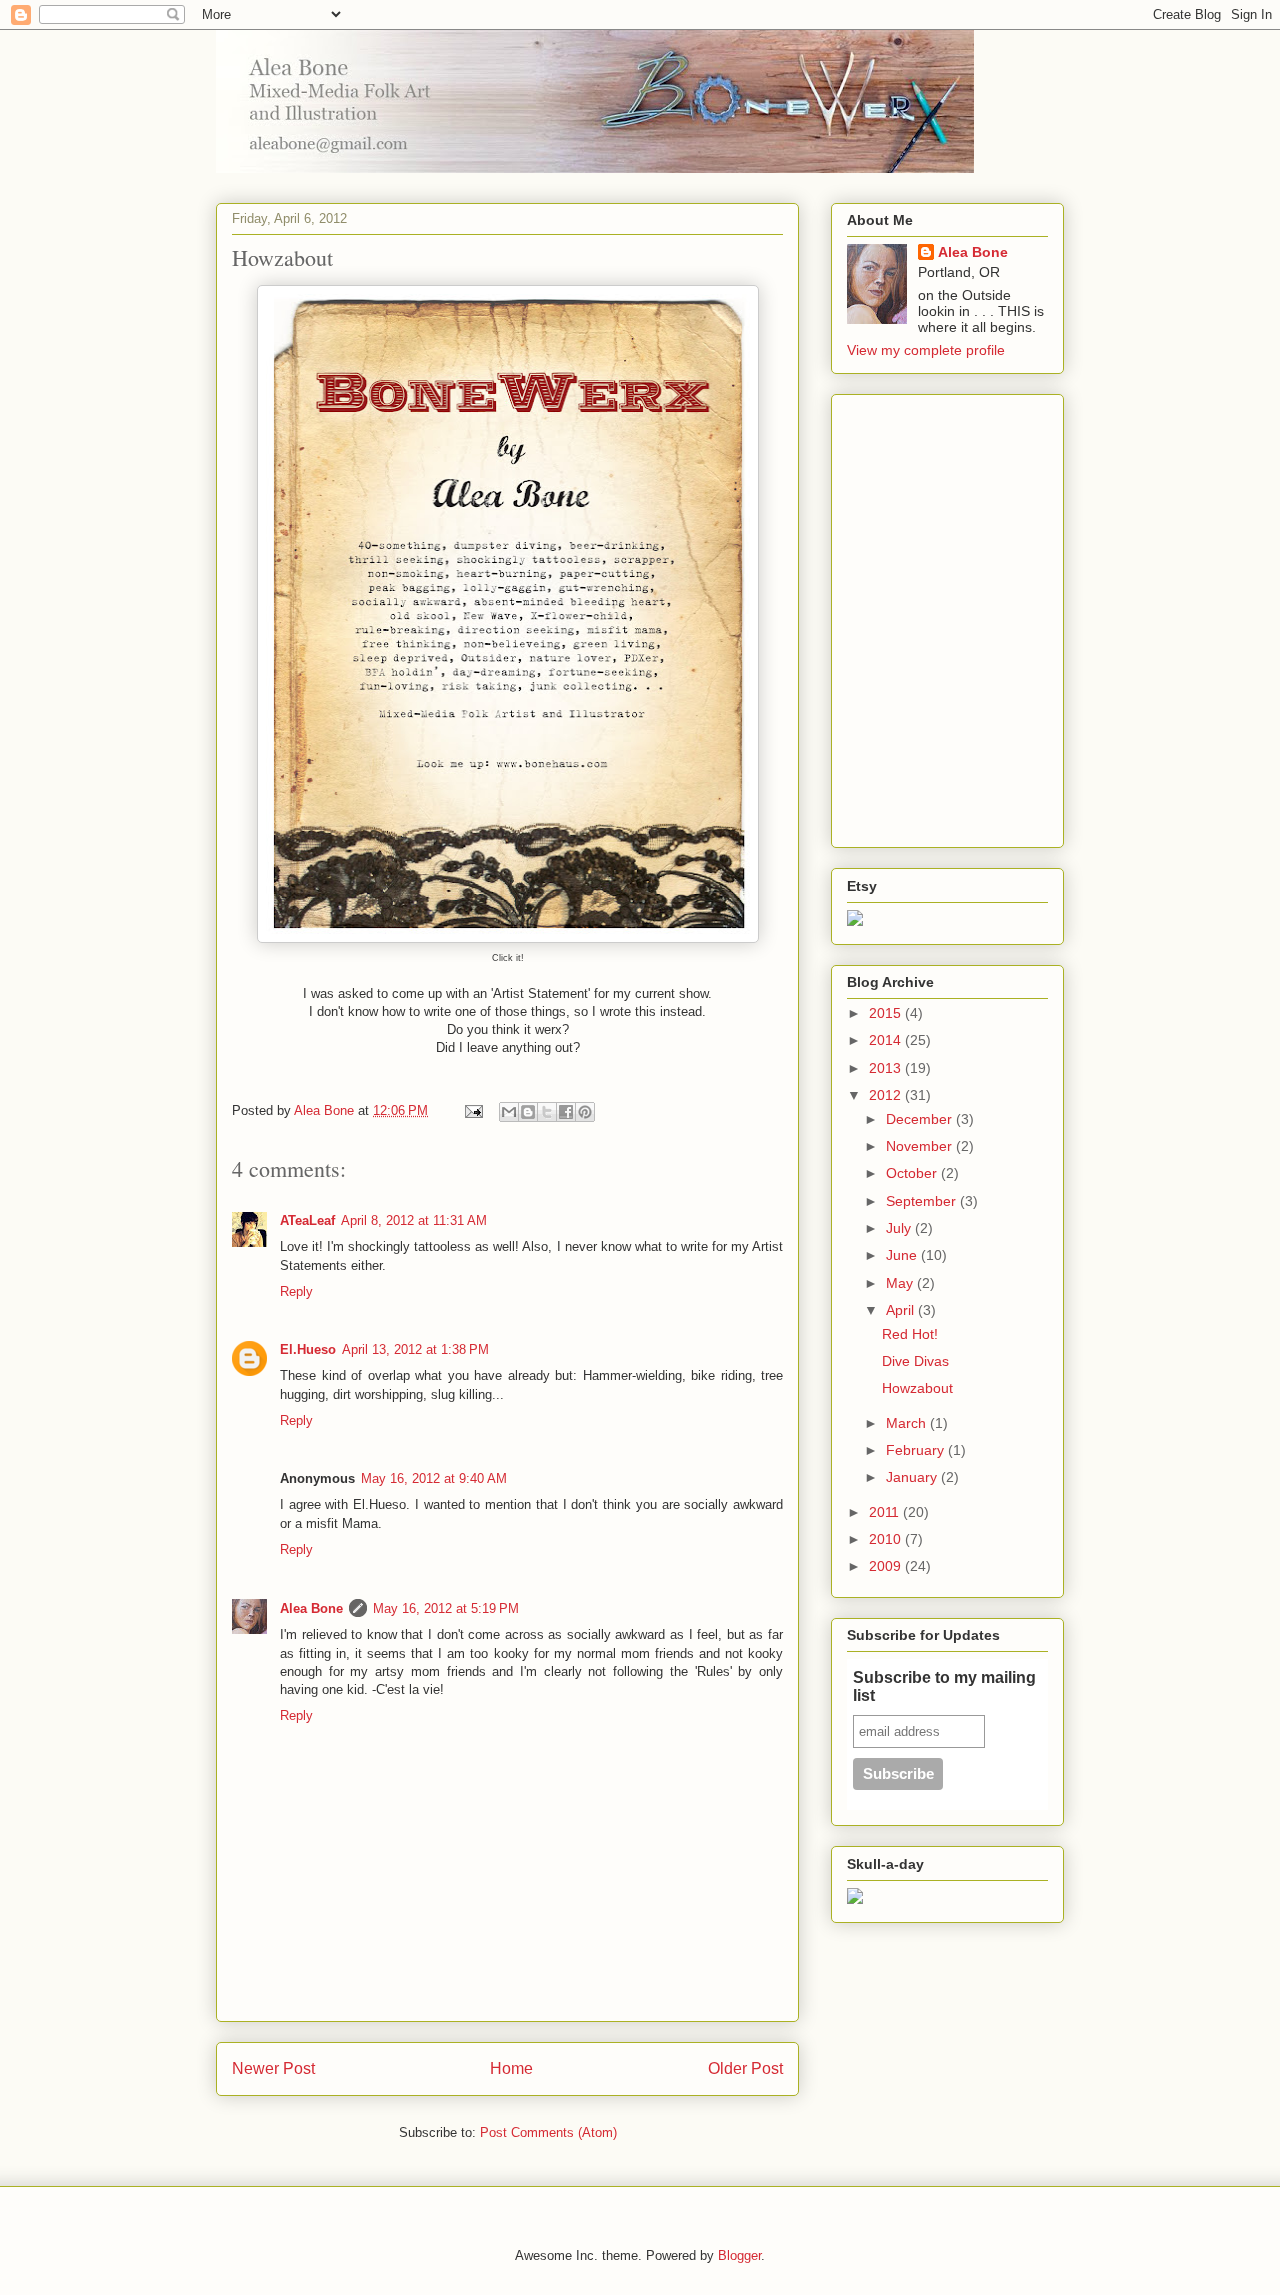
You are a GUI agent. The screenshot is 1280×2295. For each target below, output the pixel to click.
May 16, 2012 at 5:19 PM (446, 1608)
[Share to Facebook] (566, 1112)
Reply (296, 1291)
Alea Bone (311, 1608)
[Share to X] (547, 1112)
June (903, 1255)
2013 (887, 1068)
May (901, 1283)
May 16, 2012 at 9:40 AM (434, 1478)
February (917, 1450)
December (921, 1119)
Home (511, 2068)
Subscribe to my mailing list (944, 1686)
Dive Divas (915, 1361)
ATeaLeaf (307, 1220)
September (923, 1201)
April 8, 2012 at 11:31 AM (414, 1220)
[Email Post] (472, 1110)
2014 (887, 1040)
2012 (887, 1095)
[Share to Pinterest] (585, 1112)
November (921, 1146)
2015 (887, 1013)
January (913, 1477)
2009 (887, 1566)
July (900, 1228)
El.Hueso (308, 1349)
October (913, 1173)
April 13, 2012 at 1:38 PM (415, 1349)
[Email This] (509, 1112)
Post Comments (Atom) (548, 2132)
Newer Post (273, 2068)
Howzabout (917, 1388)
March (908, 1423)
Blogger (739, 2255)
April (902, 1310)
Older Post (745, 2068)
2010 (887, 1539)
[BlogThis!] (528, 1112)
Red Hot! (910, 1334)
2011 (886, 1512)
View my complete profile (926, 350)
